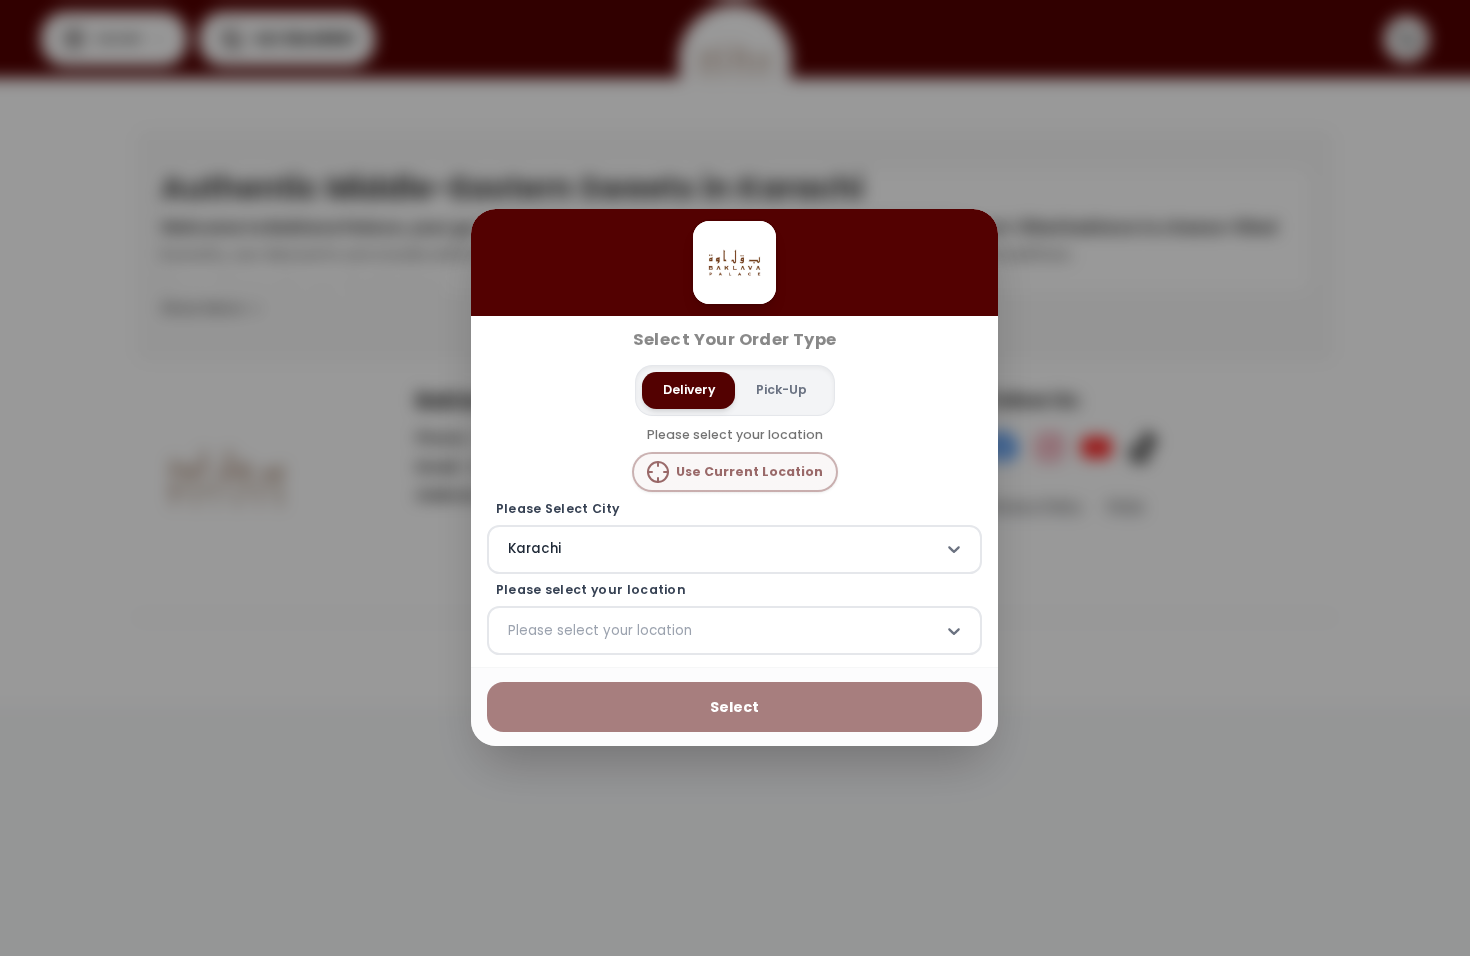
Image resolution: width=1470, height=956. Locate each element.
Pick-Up (781, 389)
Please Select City (558, 509)
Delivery (689, 389)
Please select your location (591, 590)
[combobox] (510, 550)
